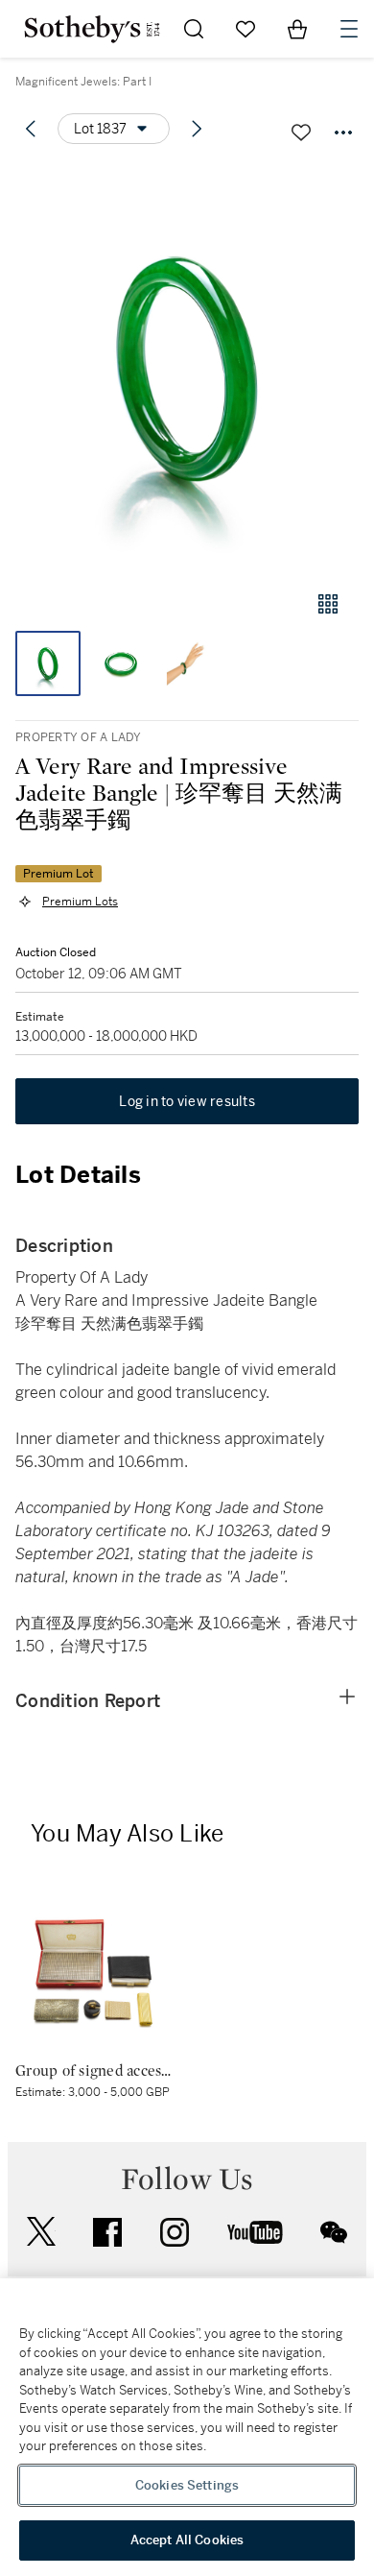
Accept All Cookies (187, 2540)
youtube (255, 2232)
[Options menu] (343, 132)
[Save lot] (301, 132)
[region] (187, 2427)
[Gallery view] (328, 604)
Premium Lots (80, 902)
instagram (175, 2232)
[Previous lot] (31, 129)
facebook (107, 2232)
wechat (334, 2232)
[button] (187, 368)
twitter (41, 2232)
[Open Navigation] (349, 29)
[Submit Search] (194, 29)
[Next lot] (197, 129)
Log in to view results (187, 1101)
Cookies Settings (187, 2485)
